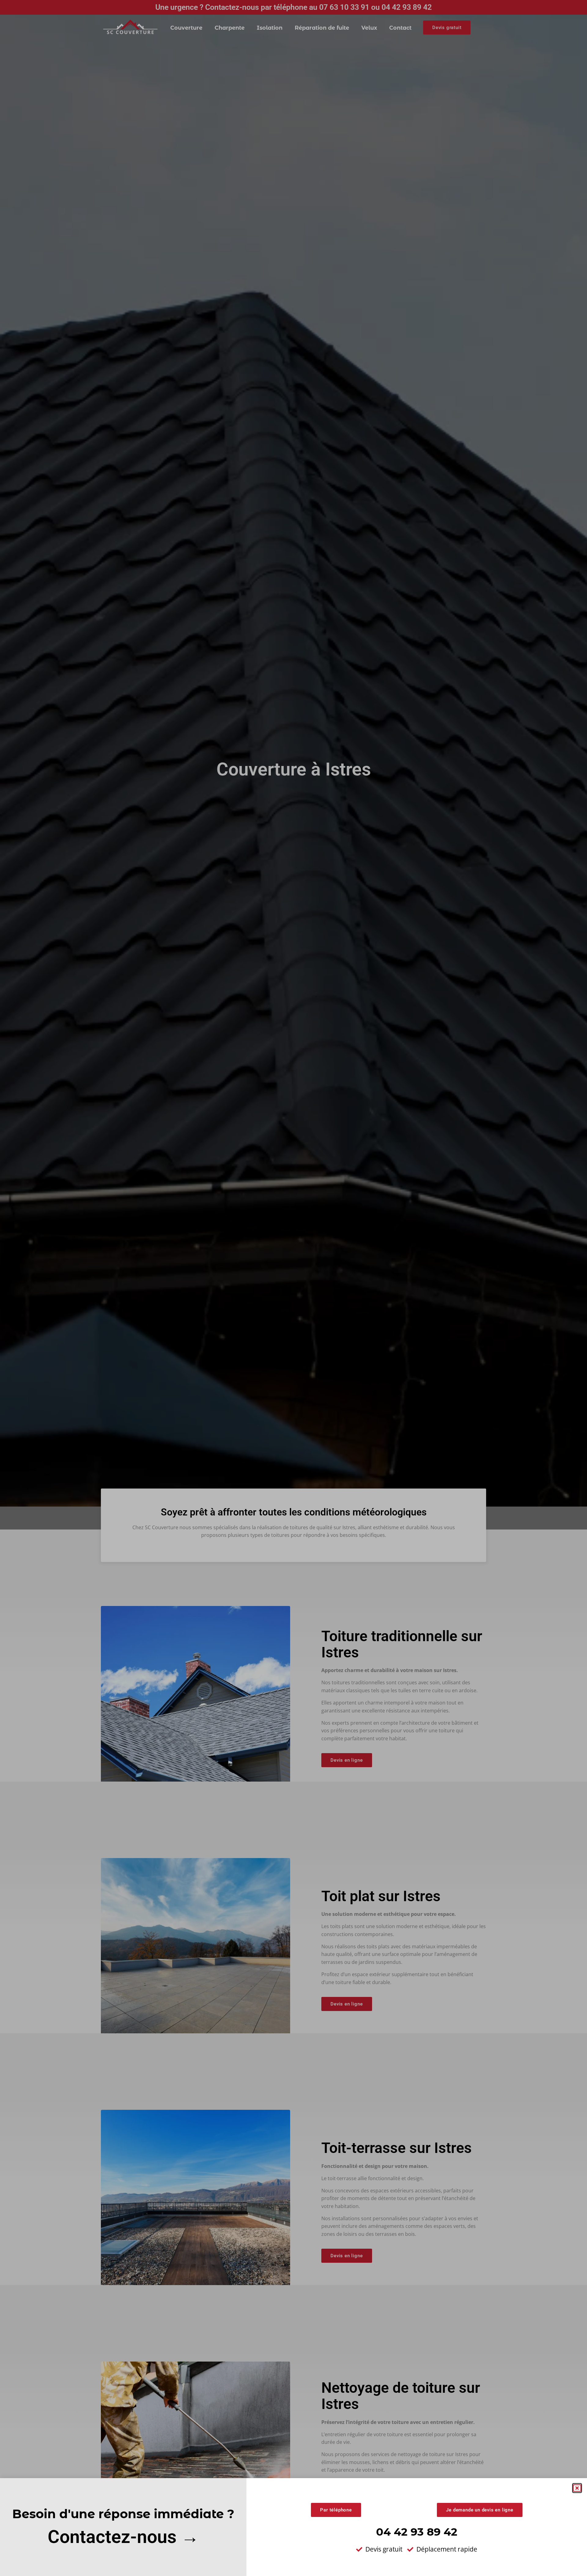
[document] (293, 1288)
